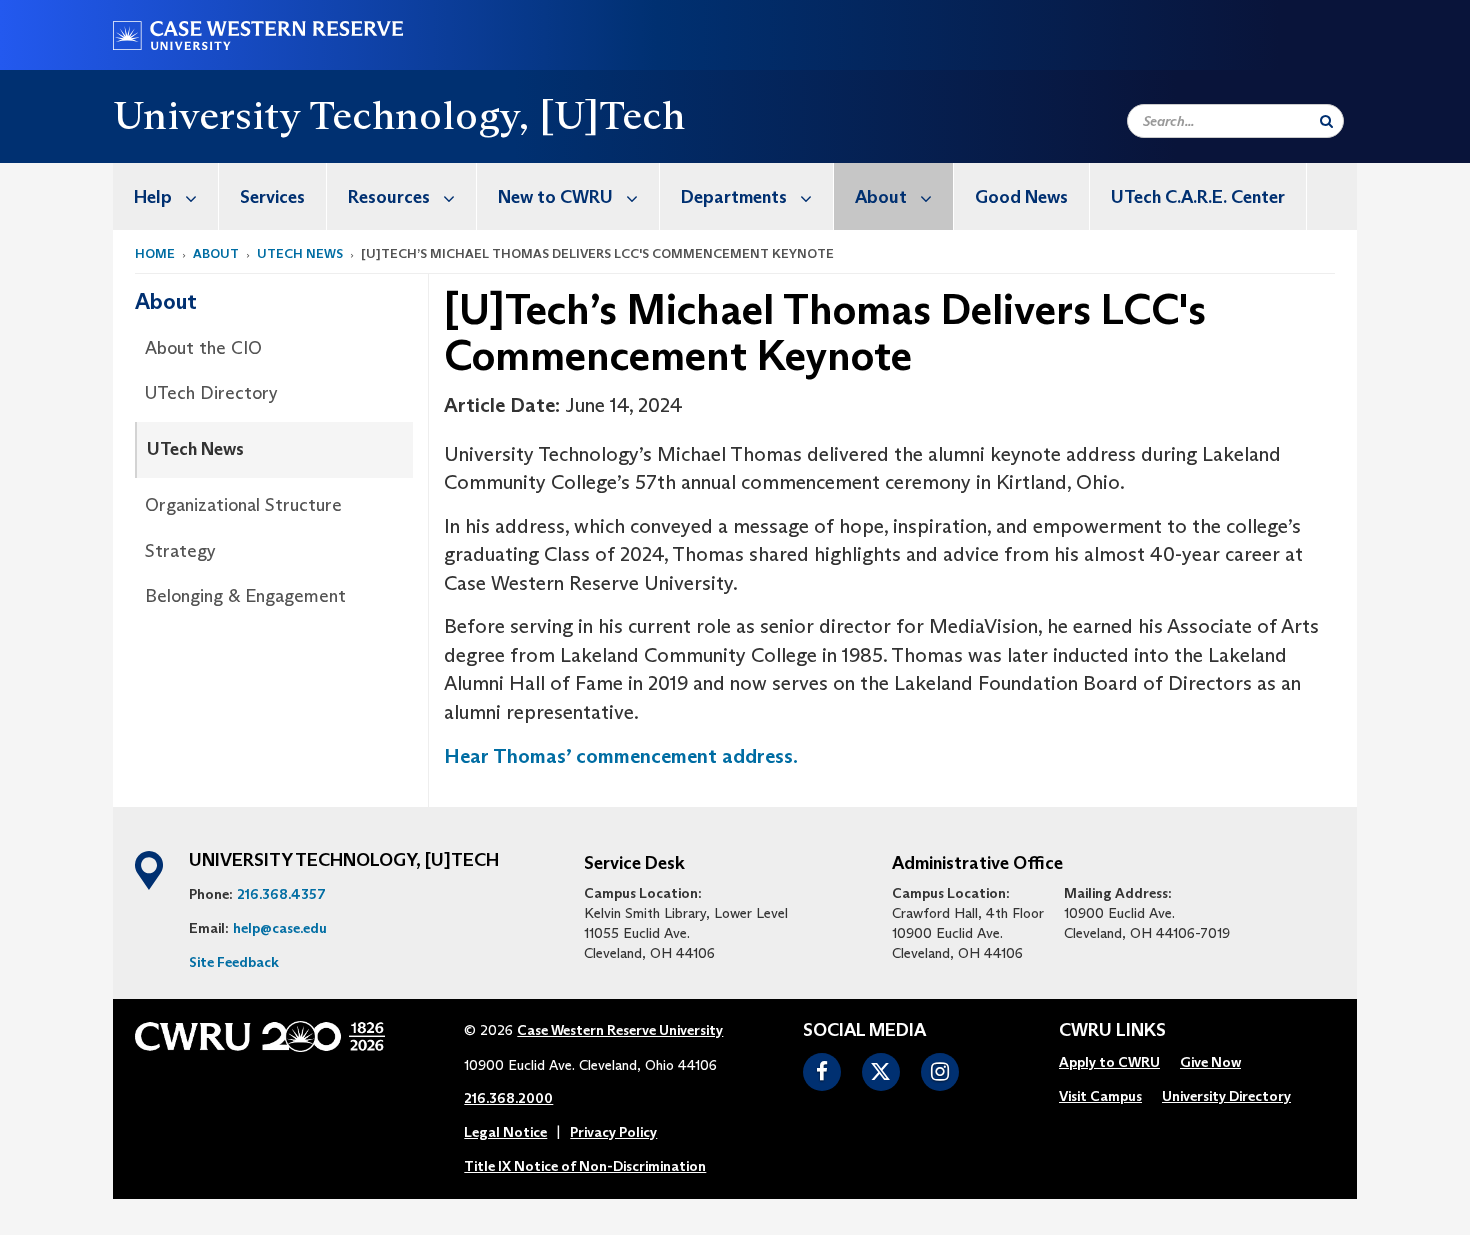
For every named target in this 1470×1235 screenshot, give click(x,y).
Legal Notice (505, 1132)
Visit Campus (1100, 1096)
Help (153, 197)
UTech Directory (211, 393)
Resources (389, 197)
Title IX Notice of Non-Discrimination (585, 1166)
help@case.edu (280, 928)
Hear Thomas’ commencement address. (621, 756)
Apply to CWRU (1109, 1062)
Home (155, 253)
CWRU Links (1112, 1031)
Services (272, 197)
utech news (300, 253)
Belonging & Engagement (245, 596)
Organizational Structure (243, 505)
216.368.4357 (281, 894)
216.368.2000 (508, 1098)
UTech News (195, 449)
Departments (734, 197)
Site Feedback (234, 962)
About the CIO (203, 348)
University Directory (1226, 1096)
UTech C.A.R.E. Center (1198, 197)
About (881, 197)
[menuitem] (166, 196)
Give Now (1210, 1062)
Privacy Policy (613, 1132)
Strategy (180, 551)
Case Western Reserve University (620, 1030)
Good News (1021, 197)
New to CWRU (555, 197)
